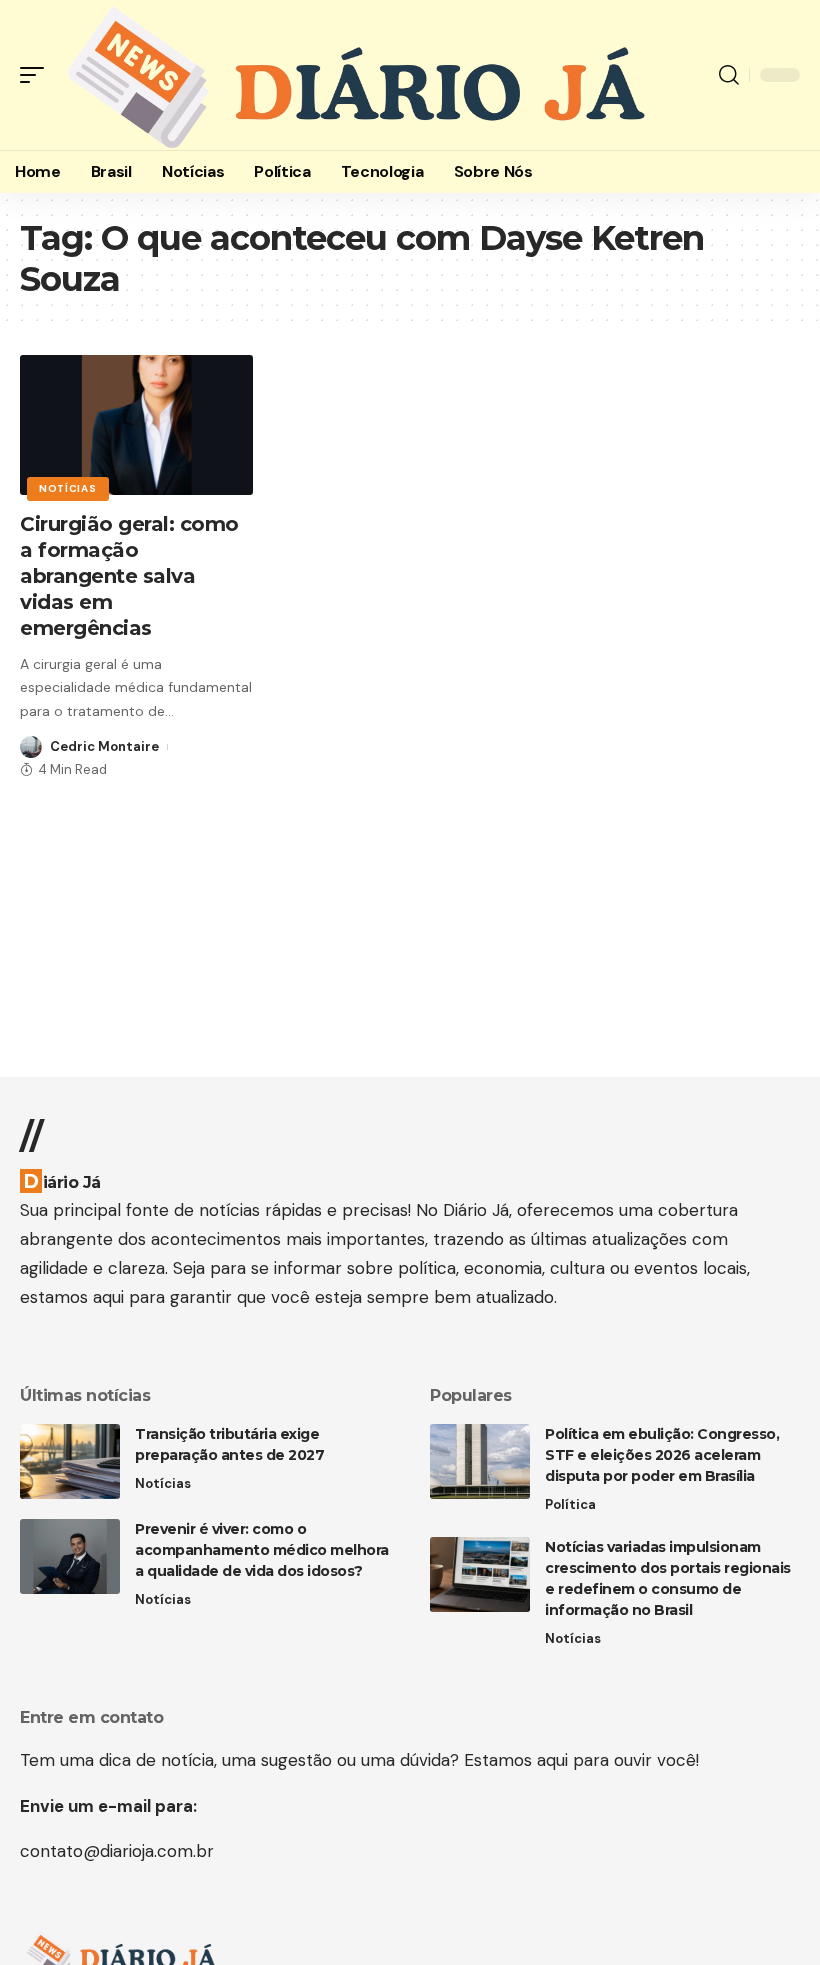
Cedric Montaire (104, 746)
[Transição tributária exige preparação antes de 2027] (70, 1461)
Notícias (68, 488)
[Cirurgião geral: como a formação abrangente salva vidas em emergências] (136, 425)
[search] (729, 75)
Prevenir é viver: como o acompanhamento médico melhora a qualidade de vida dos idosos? (262, 1550)
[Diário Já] (353, 75)
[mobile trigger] (37, 75)
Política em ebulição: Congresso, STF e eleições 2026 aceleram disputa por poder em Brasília (662, 1455)
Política (570, 1504)
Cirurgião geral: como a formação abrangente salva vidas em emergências (129, 576)
